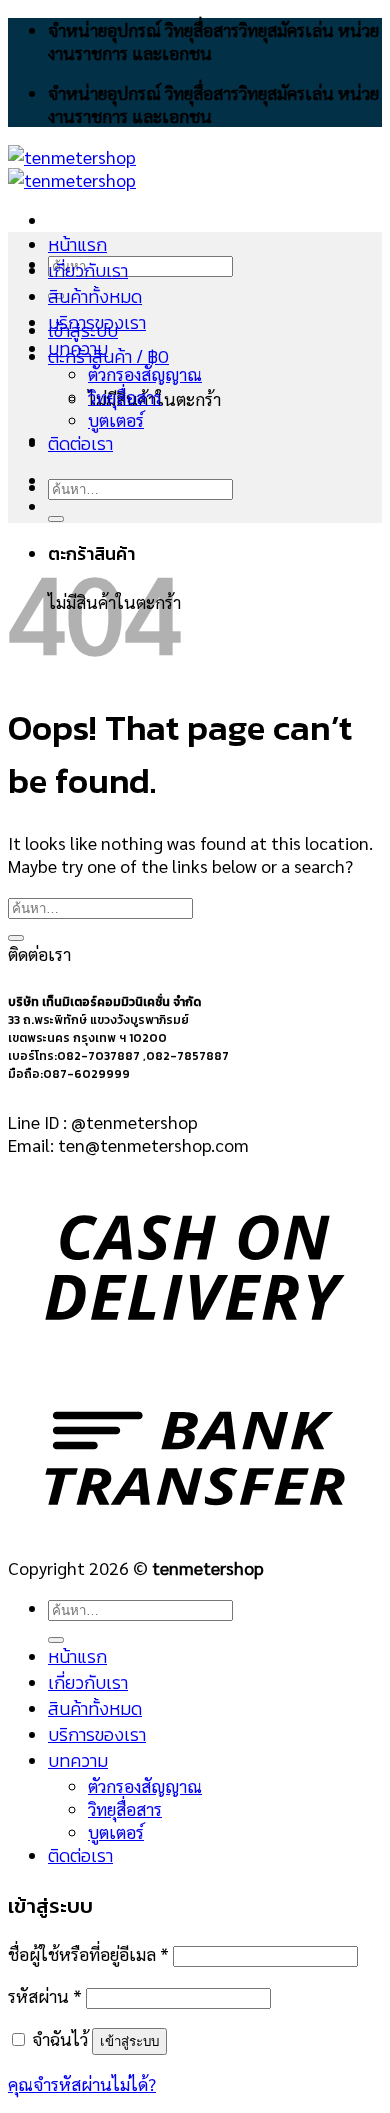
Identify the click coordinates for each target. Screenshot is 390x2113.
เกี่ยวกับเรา (88, 271)
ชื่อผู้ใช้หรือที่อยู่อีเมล (88, 1953)
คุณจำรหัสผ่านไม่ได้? (82, 2083)
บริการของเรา (97, 323)
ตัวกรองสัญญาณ (145, 373)
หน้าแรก (77, 245)
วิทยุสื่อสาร (125, 396)
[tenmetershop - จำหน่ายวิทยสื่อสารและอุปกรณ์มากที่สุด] (72, 168)
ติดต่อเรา (80, 444)
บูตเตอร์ (116, 419)
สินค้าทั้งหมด (95, 297)
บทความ (78, 349)
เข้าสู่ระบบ (129, 2041)
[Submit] (56, 519)
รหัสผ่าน (45, 1995)
